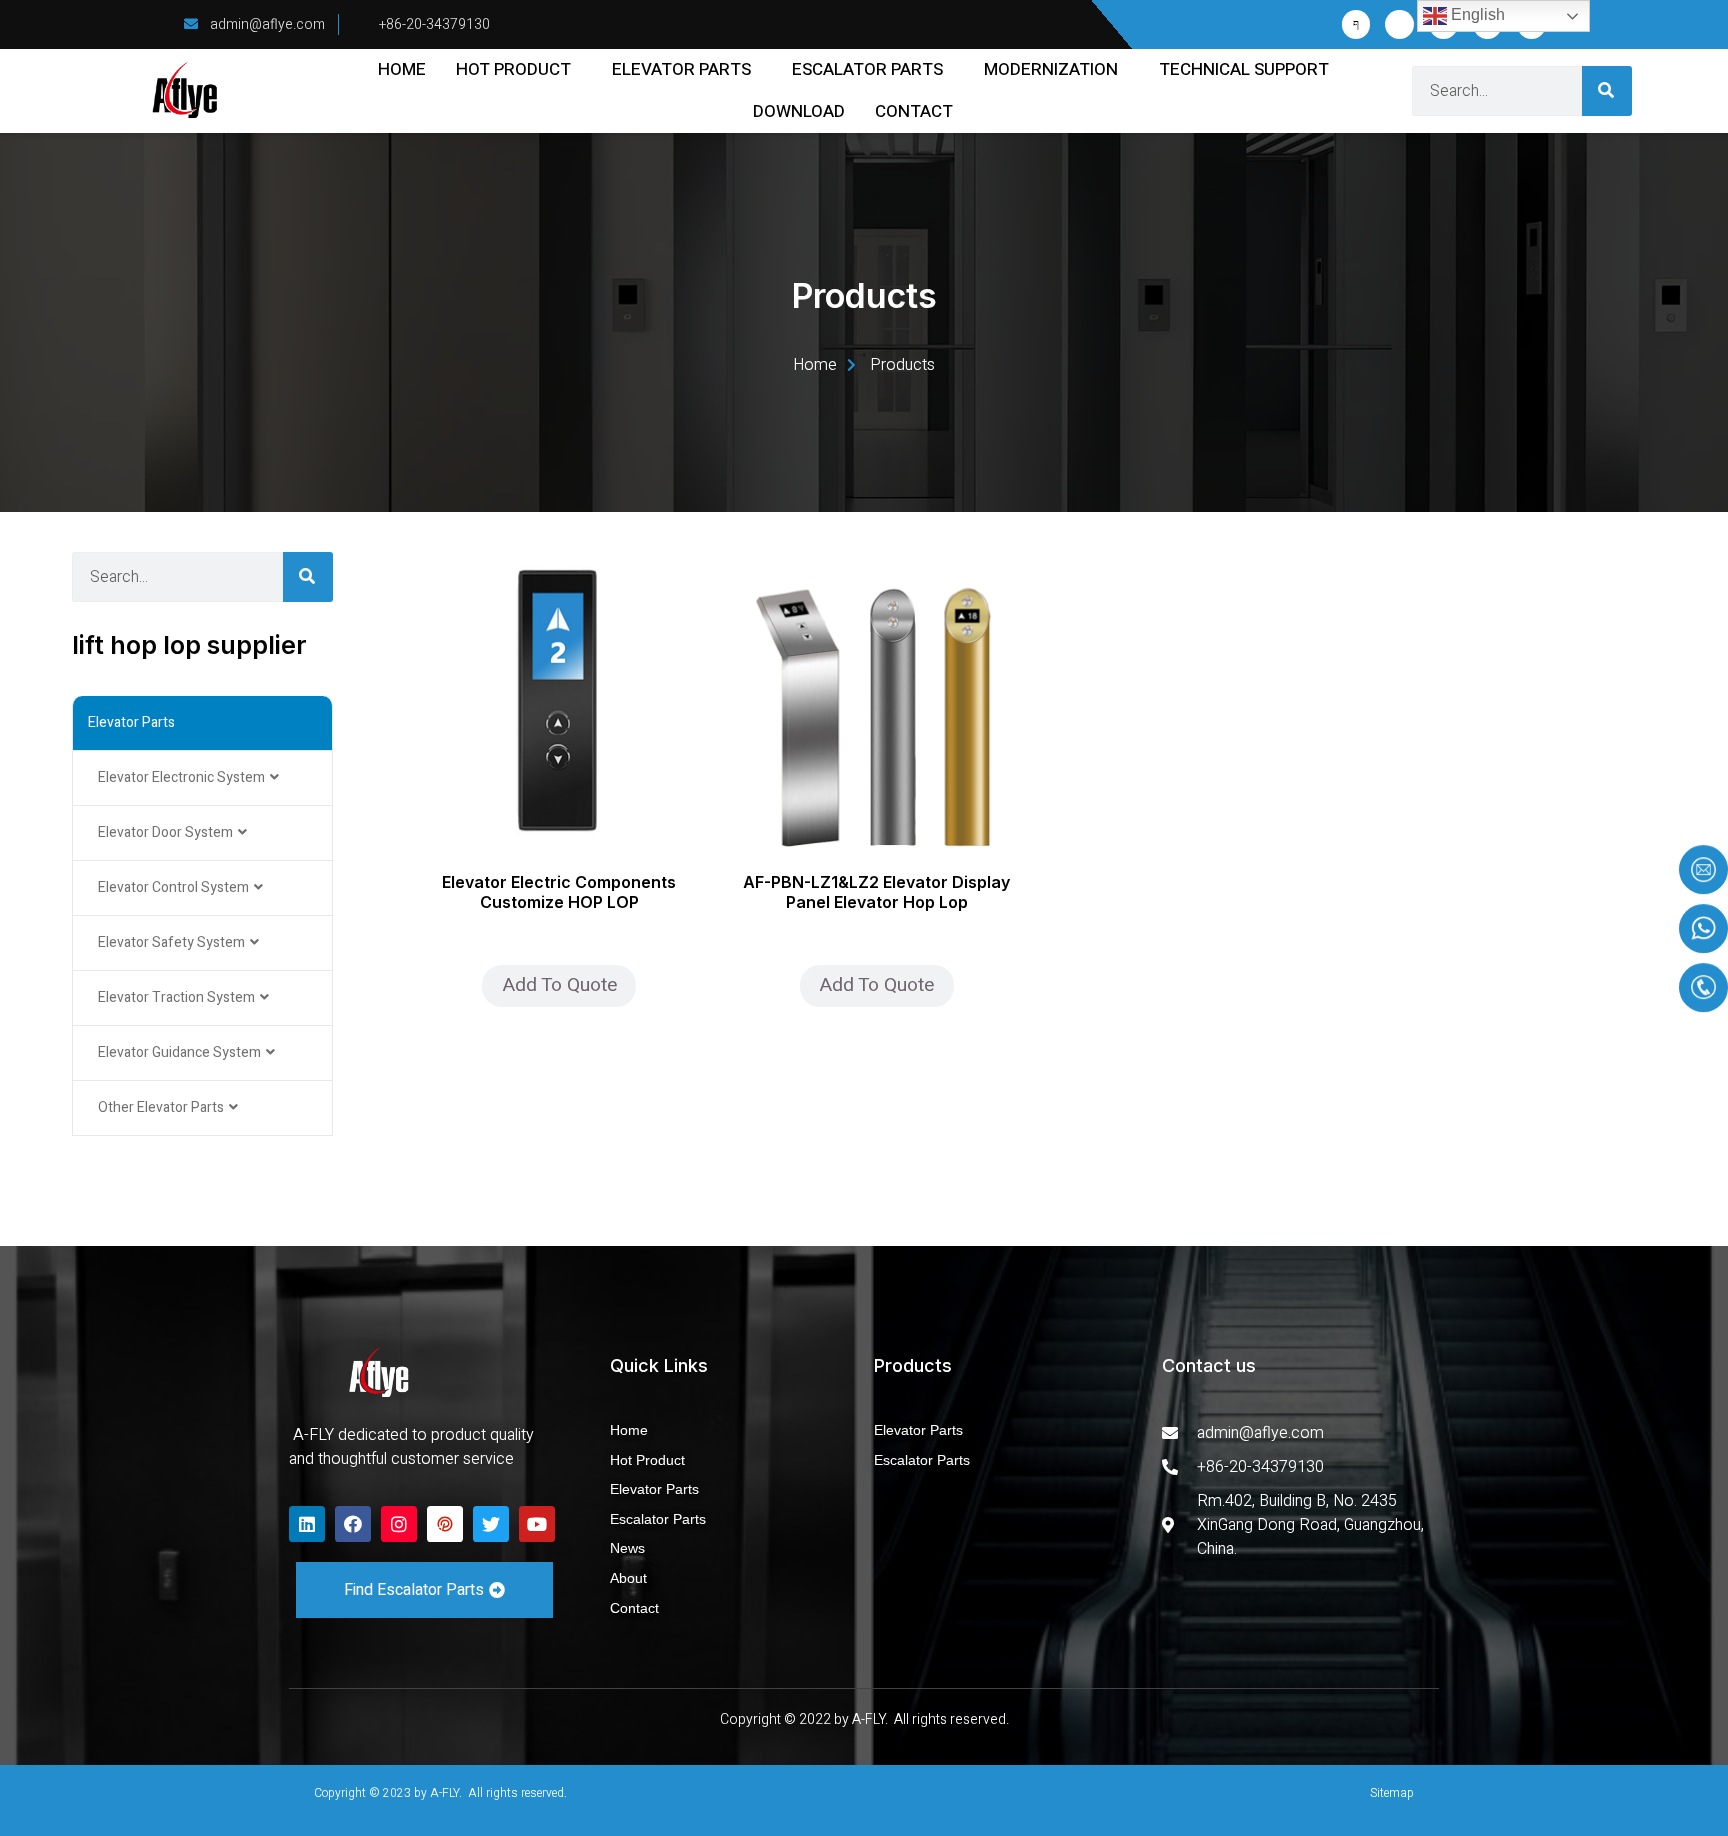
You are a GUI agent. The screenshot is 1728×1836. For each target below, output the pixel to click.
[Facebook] (353, 1524)
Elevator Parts (681, 69)
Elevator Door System (165, 832)
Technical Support (1244, 69)
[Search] (1607, 91)
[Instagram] (399, 1524)
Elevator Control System (173, 887)
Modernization (1051, 69)
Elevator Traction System (176, 997)
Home (402, 69)
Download (799, 111)
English (1476, 14)
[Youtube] (537, 1524)
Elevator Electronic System (181, 777)
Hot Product (513, 69)
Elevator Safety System (171, 942)
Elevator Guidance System (179, 1052)
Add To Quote (559, 985)
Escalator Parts (867, 69)
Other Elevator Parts (161, 1107)
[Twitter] (491, 1524)
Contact (914, 111)
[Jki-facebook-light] (1356, 24)
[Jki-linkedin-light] (1399, 24)
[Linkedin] (307, 1524)
